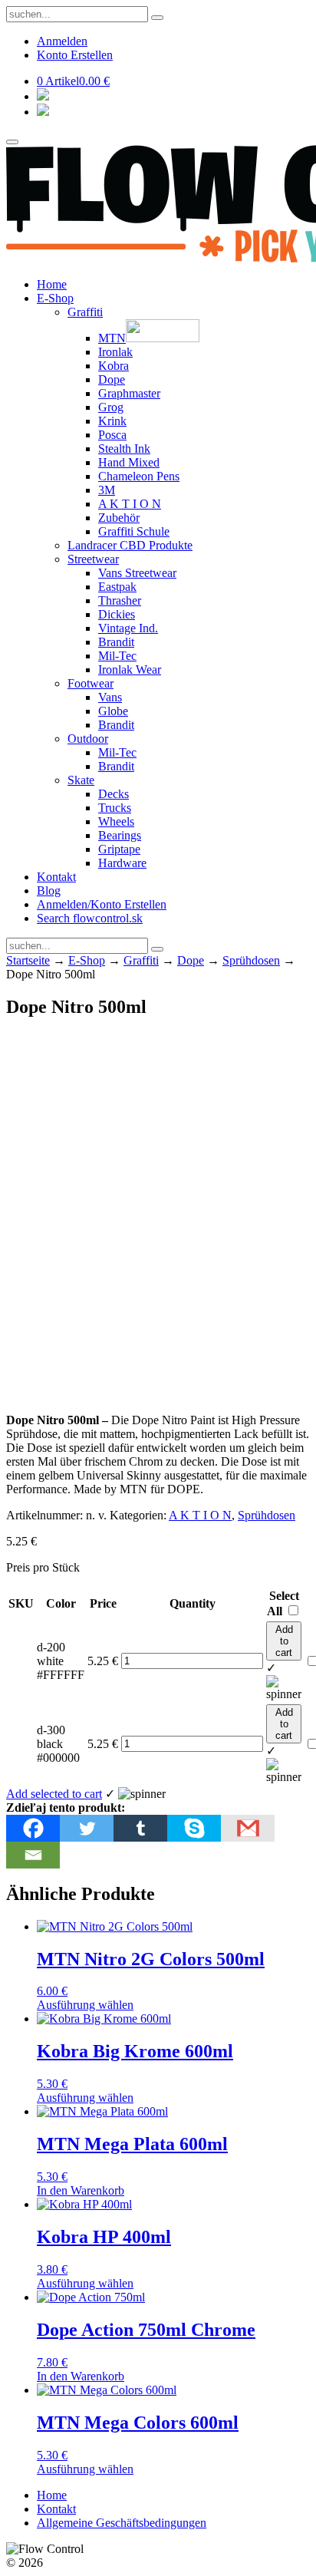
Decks (114, 794)
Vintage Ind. (128, 628)
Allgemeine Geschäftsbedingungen (122, 2523)
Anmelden (62, 41)
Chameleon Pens (139, 476)
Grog (111, 407)
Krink (112, 421)
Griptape (119, 849)
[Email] (33, 1855)
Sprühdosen (251, 960)
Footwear (91, 683)
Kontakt (56, 877)
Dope (112, 379)
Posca (112, 435)
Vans (110, 697)
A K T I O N (130, 504)
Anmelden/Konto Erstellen (102, 904)
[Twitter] (87, 1828)
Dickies (117, 614)
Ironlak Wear (130, 670)
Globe (113, 711)
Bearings (120, 835)
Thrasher (120, 600)
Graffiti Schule (134, 531)
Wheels (116, 821)
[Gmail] (248, 1828)
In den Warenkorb (81, 2190)
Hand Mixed (129, 462)
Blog (49, 891)
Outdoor (88, 739)
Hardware (122, 863)
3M (107, 490)
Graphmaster (129, 393)
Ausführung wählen (85, 2005)
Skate (81, 780)
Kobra (114, 366)
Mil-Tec (117, 656)
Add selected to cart (54, 1794)
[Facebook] (33, 1828)
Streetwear (93, 559)
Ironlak (115, 352)
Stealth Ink (124, 449)
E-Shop (55, 298)
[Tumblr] (140, 1828)
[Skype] (194, 1828)
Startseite (28, 960)
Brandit (116, 642)
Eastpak (117, 587)
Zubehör (119, 518)
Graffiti (85, 312)
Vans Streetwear (137, 573)
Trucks (115, 808)
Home (52, 284)
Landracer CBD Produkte (130, 545)
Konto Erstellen (75, 55)
